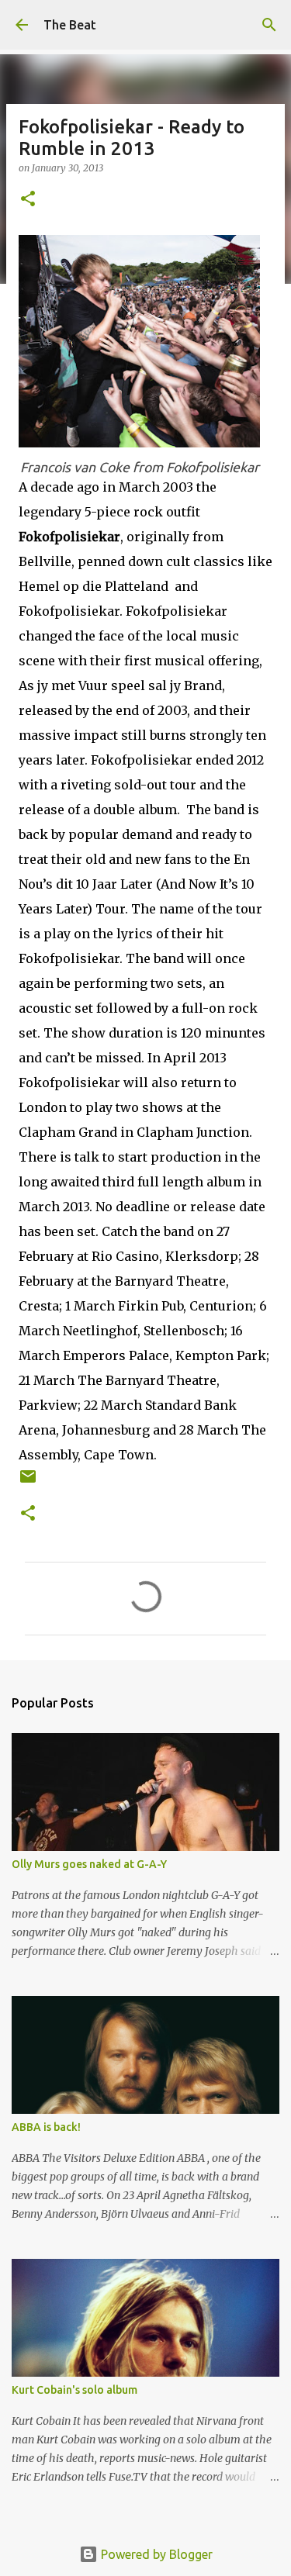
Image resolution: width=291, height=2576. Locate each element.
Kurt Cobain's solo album (74, 2390)
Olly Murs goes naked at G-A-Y (89, 1864)
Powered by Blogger (155, 2554)
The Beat (70, 25)
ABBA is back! (46, 2127)
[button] (28, 200)
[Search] (269, 25)
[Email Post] (28, 1482)
